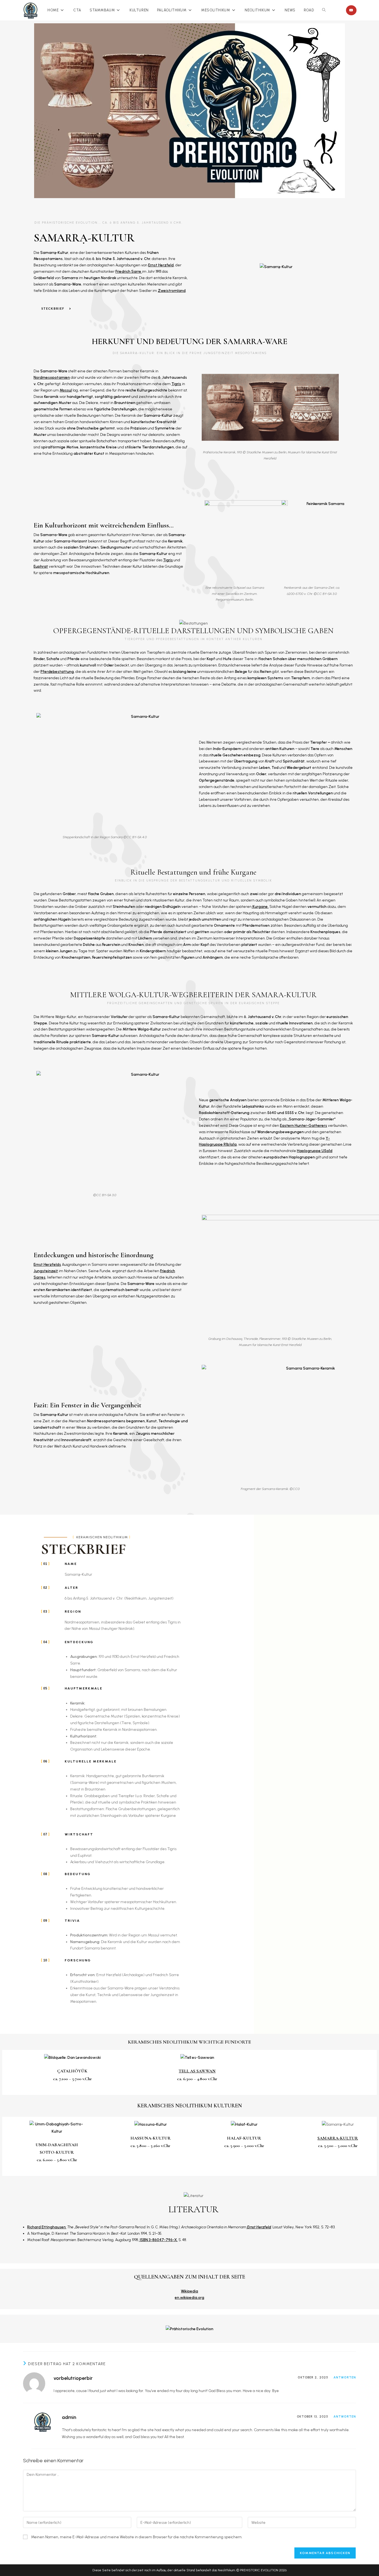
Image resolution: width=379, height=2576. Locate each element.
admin (69, 2417)
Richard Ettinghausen (46, 2227)
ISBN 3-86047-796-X (158, 2240)
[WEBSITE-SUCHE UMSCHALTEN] (324, 10)
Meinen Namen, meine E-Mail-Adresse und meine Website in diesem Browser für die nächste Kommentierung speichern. (137, 2537)
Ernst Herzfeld (259, 2227)
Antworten (345, 2377)
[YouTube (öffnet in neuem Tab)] (351, 10)
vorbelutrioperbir (73, 2378)
